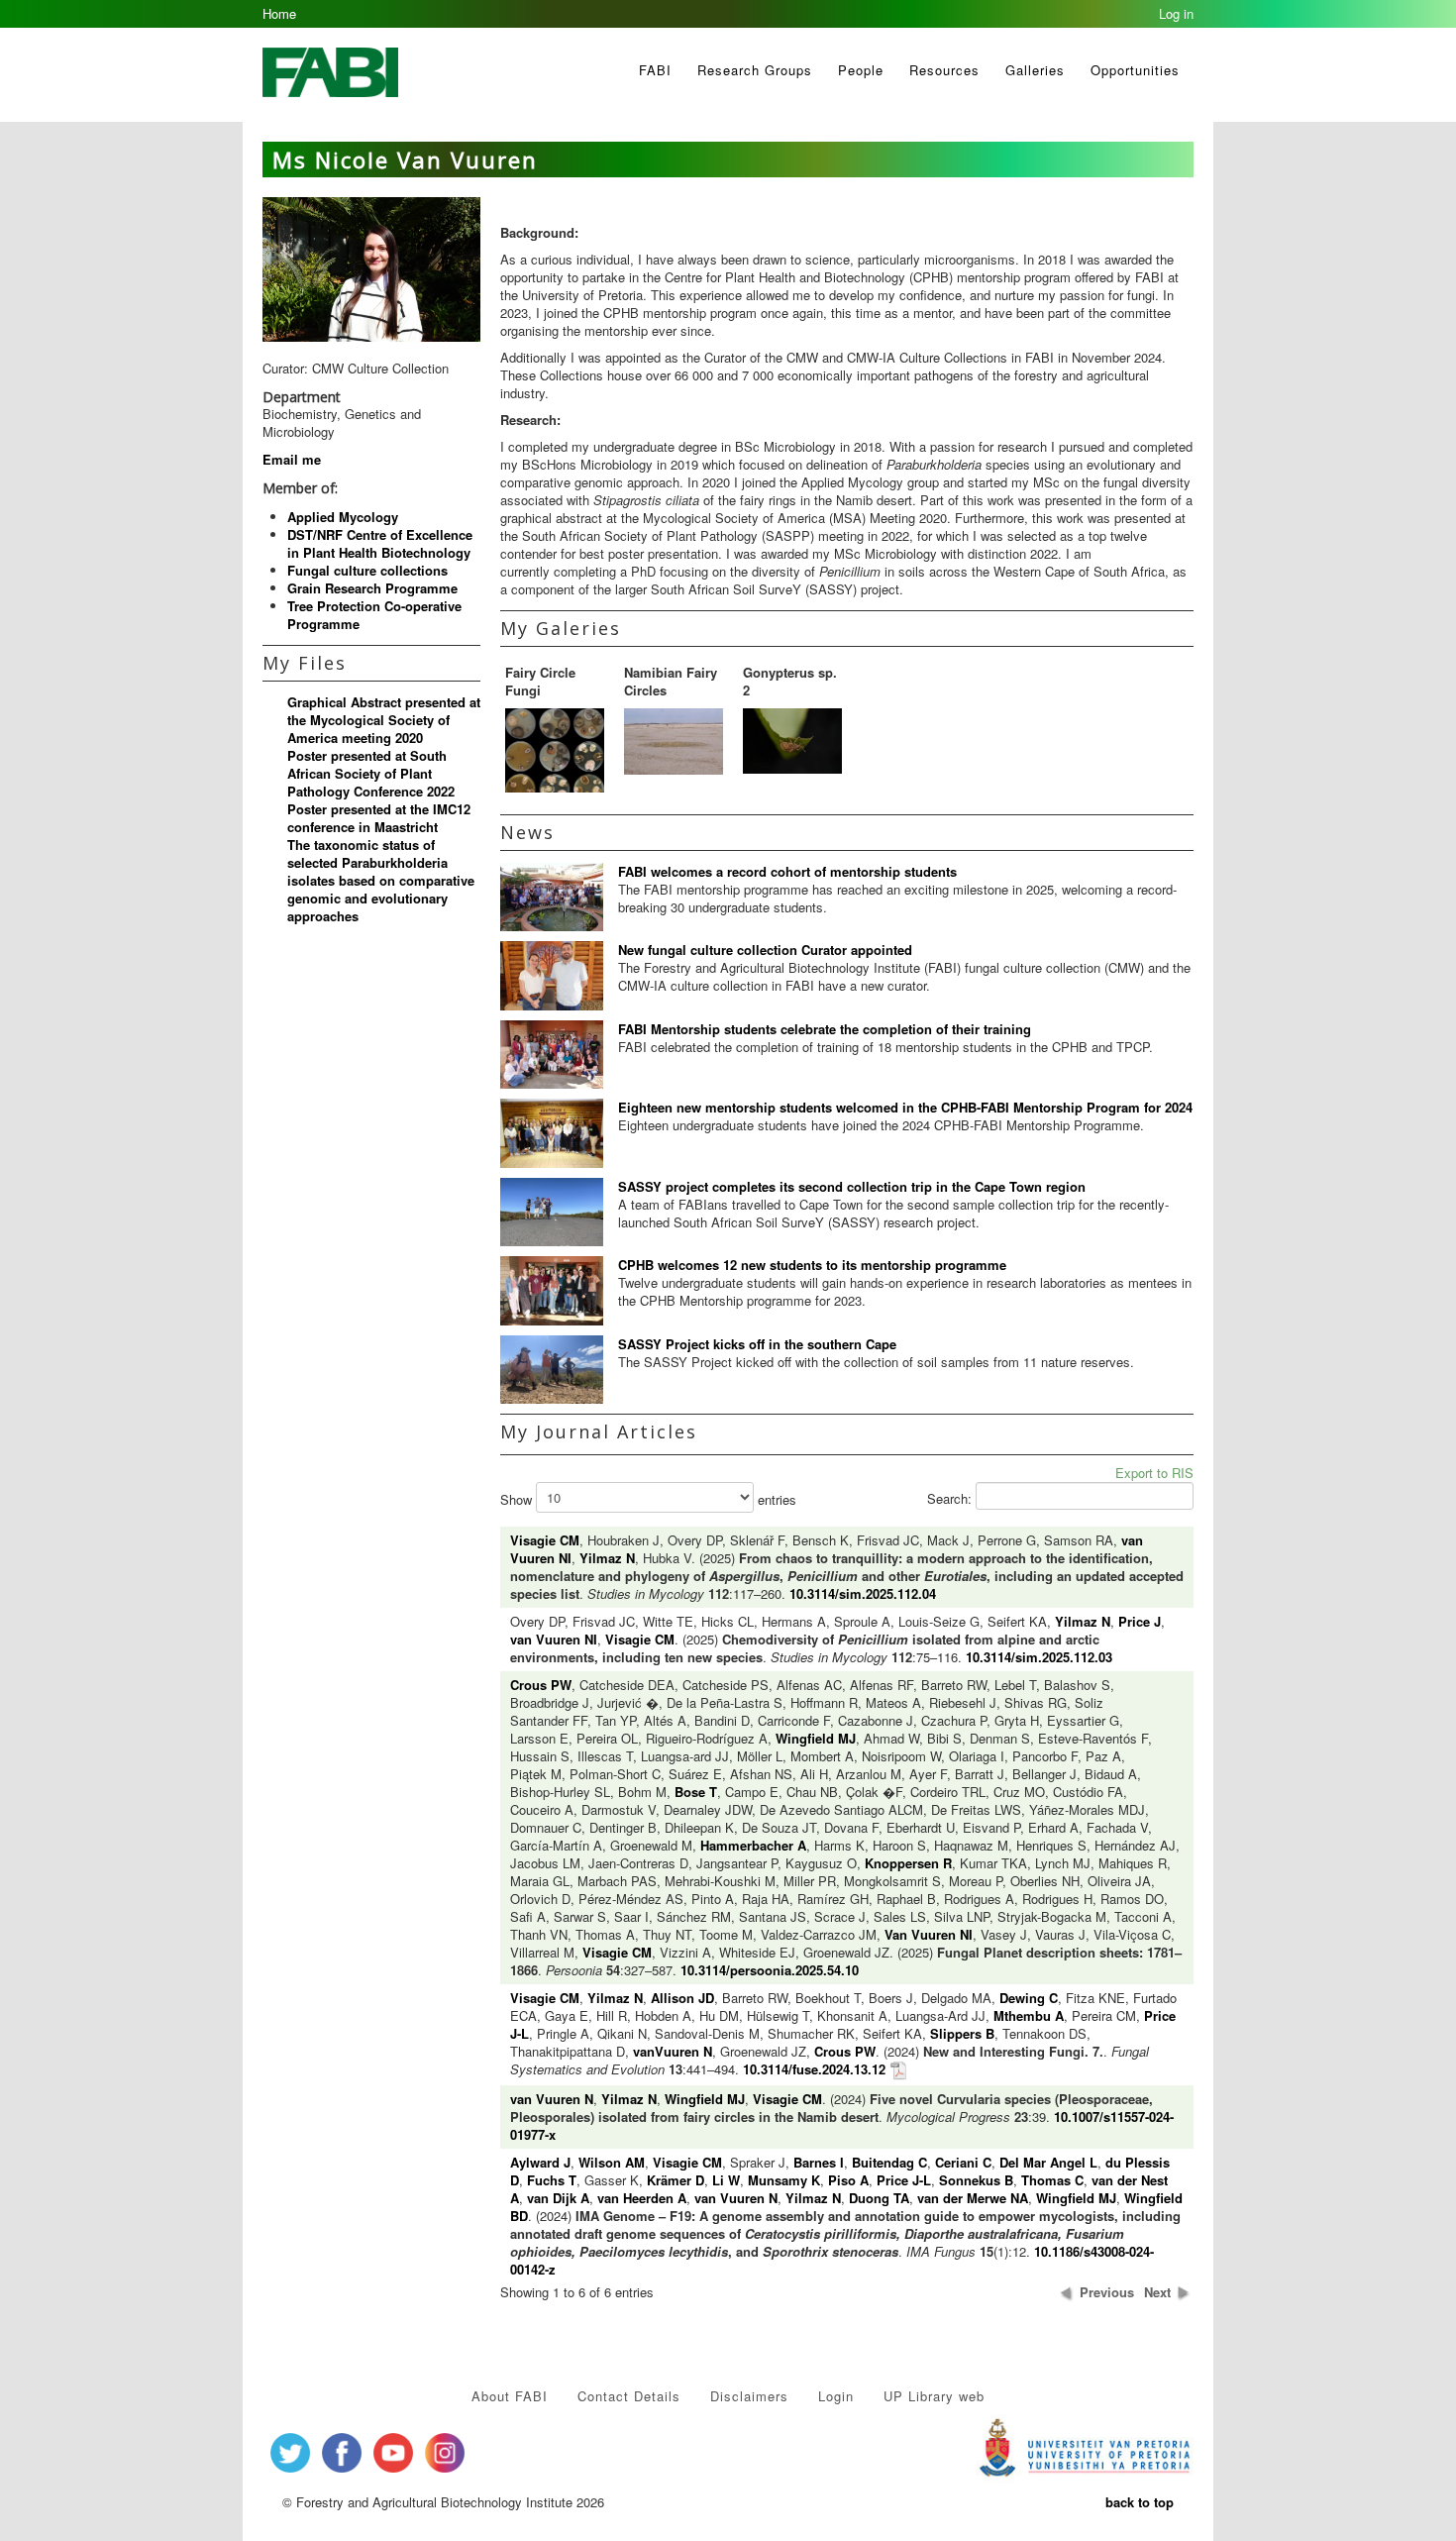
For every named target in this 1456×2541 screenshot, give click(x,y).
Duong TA (879, 2198)
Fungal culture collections (367, 570)
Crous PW (541, 1685)
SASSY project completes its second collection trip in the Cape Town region (852, 1186)
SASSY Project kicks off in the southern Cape (757, 1344)
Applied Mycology (343, 517)
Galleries (1035, 70)
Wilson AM (612, 2162)
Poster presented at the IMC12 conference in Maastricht (379, 818)
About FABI (510, 2396)
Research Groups (755, 70)
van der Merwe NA (973, 2198)
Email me (292, 459)
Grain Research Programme (372, 588)
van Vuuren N (552, 2099)
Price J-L (904, 2180)
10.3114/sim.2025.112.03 (1039, 1657)
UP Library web (934, 2396)
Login (836, 2396)
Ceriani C (963, 2162)
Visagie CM (545, 1540)
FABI (655, 70)
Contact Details (629, 2396)
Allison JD (682, 1998)
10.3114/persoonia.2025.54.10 (770, 1970)
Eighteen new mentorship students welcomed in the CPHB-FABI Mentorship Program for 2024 (905, 1107)
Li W (726, 2180)
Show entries (648, 1499)
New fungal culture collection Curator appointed (765, 950)
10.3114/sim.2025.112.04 (863, 1593)
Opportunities (1135, 70)
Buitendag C (889, 2162)
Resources (944, 70)
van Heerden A (642, 2198)
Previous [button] (1107, 2292)
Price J (1140, 1621)
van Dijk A (558, 2198)
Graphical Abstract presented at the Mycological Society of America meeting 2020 (384, 720)
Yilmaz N (607, 1558)
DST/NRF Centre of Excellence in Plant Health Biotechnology (380, 543)
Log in (1176, 13)
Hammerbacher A (753, 1845)
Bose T (696, 1792)
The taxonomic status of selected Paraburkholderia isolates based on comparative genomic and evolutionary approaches (381, 880)
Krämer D (676, 2180)
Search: (951, 1498)
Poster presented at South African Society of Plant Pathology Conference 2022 (371, 773)
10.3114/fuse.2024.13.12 (814, 2069)
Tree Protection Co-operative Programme (374, 615)
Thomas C (1052, 2180)
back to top (1140, 2502)
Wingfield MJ (816, 1738)
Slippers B (962, 2033)
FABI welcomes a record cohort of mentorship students (787, 871)
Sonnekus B (976, 2180)
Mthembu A (1029, 2015)
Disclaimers (749, 2396)
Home (279, 13)
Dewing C (1029, 1998)
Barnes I (819, 2162)
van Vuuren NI (554, 1639)
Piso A (848, 2180)
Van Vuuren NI (929, 1934)
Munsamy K (784, 2180)
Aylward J (540, 2162)
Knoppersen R (908, 1863)
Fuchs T (552, 2180)
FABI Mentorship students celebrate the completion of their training (825, 1029)
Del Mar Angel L (1048, 2162)
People (861, 70)
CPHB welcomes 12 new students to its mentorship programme (812, 1265)
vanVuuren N (673, 2051)
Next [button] (1157, 2292)
